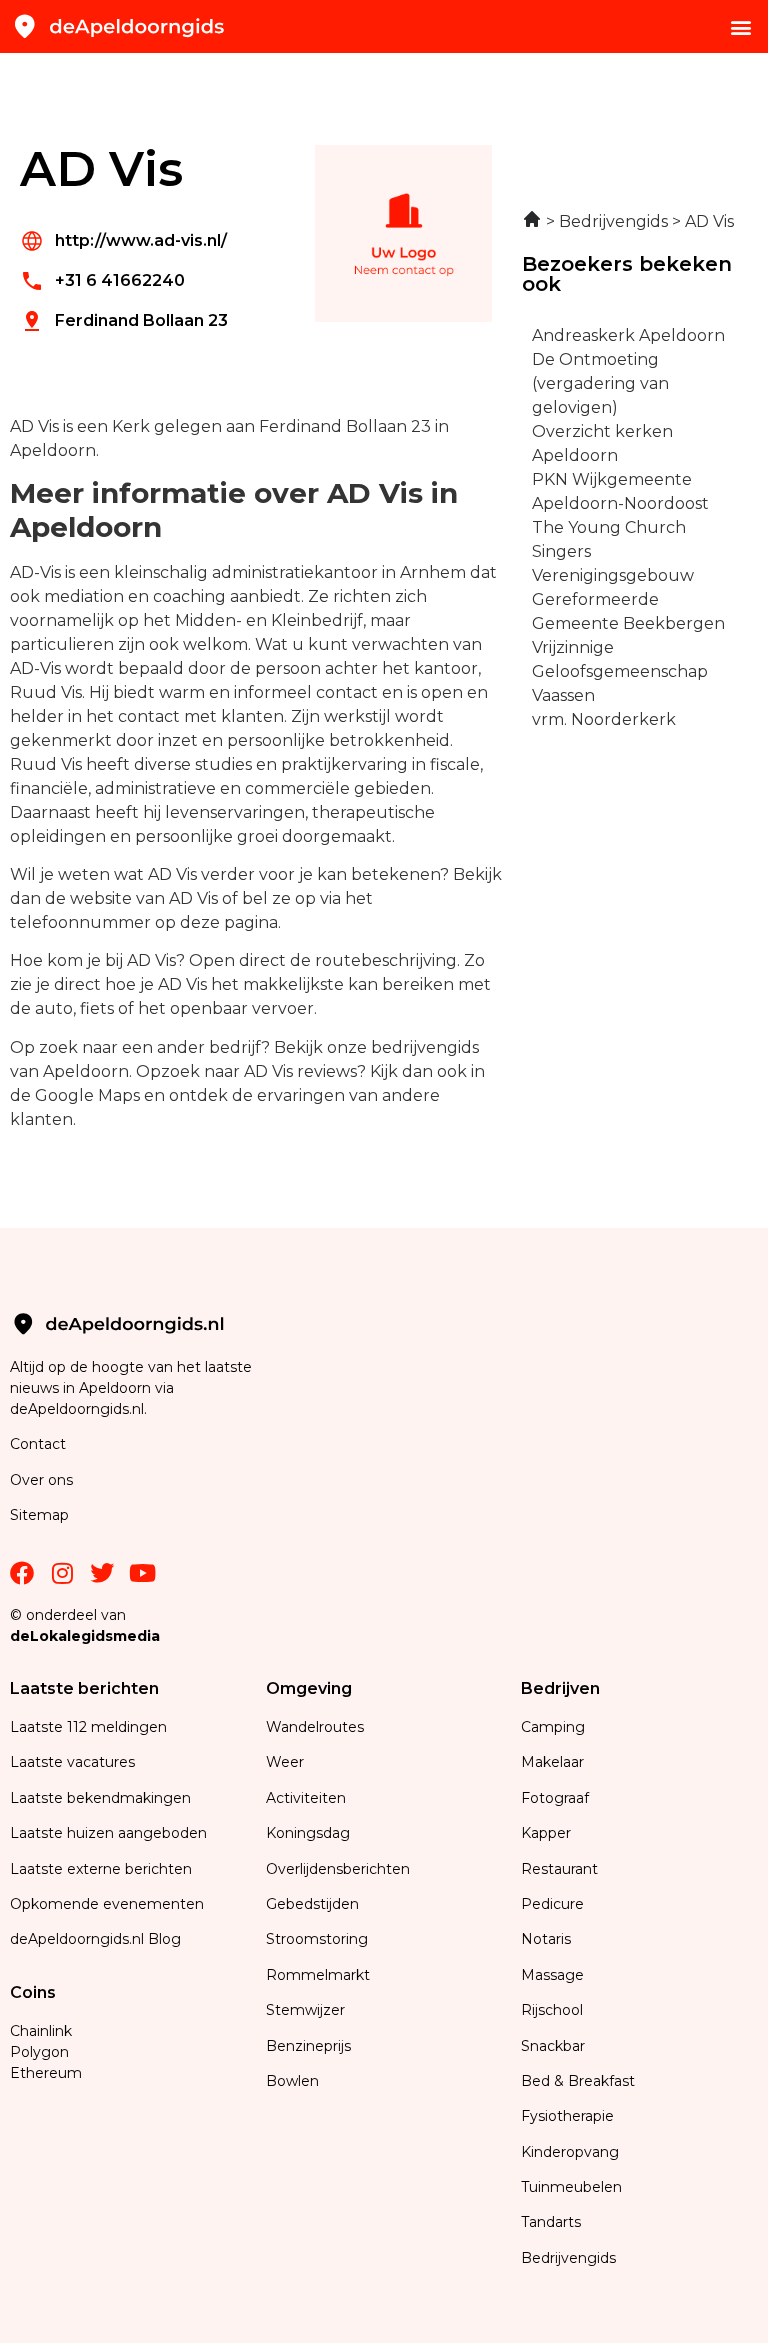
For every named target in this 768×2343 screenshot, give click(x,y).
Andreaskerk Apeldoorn (628, 335)
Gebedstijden (312, 1904)
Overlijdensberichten (340, 1869)
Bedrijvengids (568, 2258)
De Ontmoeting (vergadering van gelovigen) (600, 383)
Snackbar (553, 2046)
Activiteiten (306, 1798)
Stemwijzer (305, 2010)
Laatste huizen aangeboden (108, 1833)
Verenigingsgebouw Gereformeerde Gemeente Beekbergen (628, 599)
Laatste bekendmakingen (100, 1798)
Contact (38, 1444)
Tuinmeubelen (571, 2187)
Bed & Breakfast (578, 2081)
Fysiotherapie (567, 2116)
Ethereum (46, 2073)
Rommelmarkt (320, 1975)
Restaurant (559, 1869)
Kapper (548, 1833)
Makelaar (552, 1762)
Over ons (41, 1480)
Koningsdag (308, 1833)
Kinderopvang (570, 2152)
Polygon (39, 2052)
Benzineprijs (308, 2046)
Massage (552, 1975)
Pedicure (552, 1904)
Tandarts (551, 2222)
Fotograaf (557, 1798)
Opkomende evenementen (107, 1904)
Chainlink (41, 2031)
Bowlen (292, 2081)
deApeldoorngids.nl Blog (95, 1939)
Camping (555, 1727)
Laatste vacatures (72, 1762)
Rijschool (552, 2010)
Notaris (546, 1939)
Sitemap (41, 1515)
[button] (741, 26)
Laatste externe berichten (101, 1869)
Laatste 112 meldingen (88, 1727)
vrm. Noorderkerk (604, 719)
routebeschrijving (386, 960)
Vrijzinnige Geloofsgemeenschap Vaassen (620, 671)
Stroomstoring (317, 1939)
